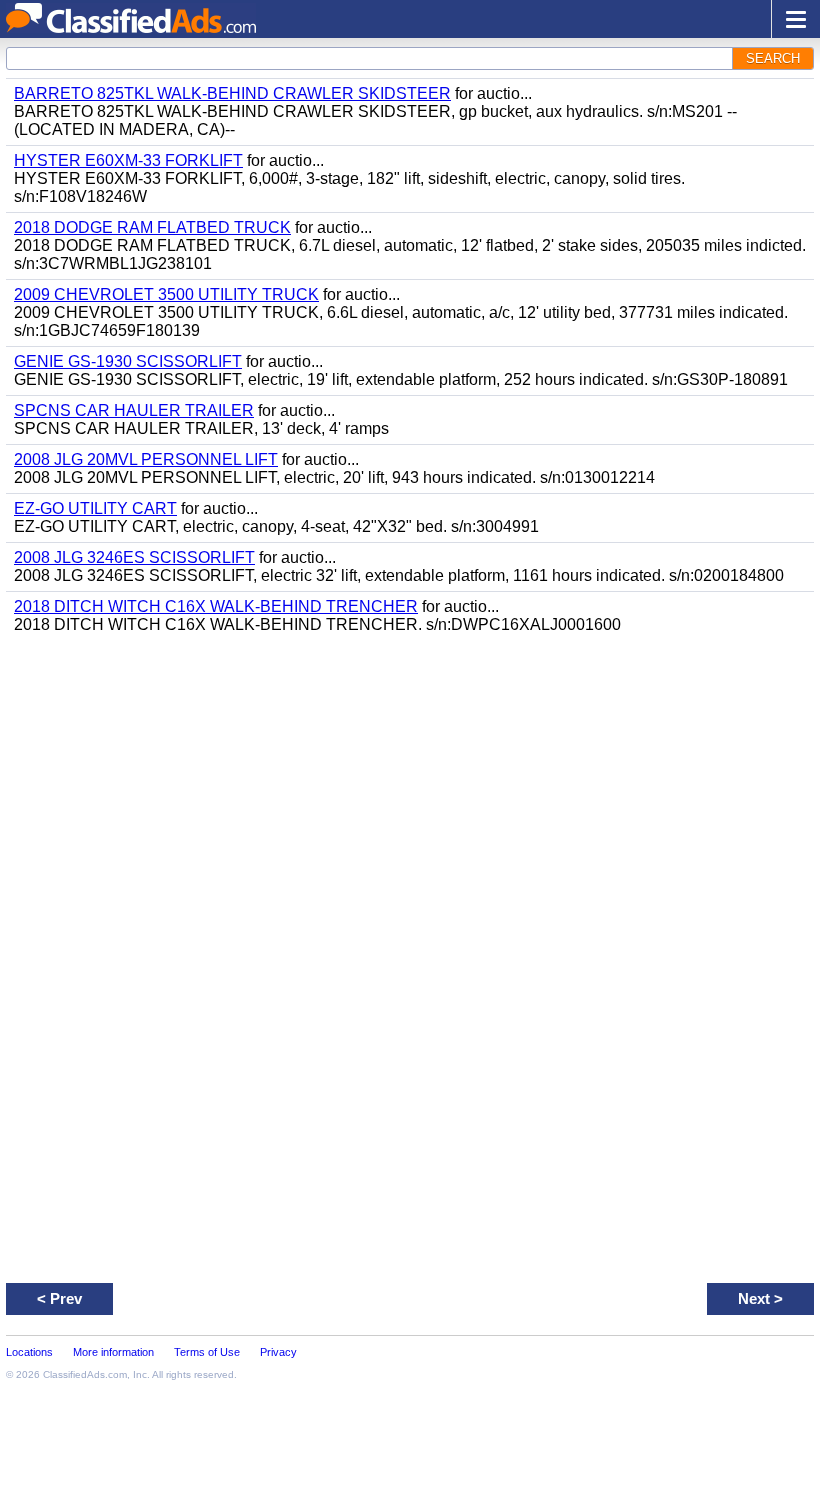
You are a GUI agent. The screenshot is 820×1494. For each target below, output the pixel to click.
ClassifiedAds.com (85, 1374)
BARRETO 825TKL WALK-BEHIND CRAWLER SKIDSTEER (232, 93)
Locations (29, 1352)
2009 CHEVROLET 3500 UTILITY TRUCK (166, 294)
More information (113, 1352)
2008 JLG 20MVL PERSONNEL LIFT (146, 459)
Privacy (278, 1352)
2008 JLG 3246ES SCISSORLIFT (134, 557)
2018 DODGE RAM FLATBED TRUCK (152, 227)
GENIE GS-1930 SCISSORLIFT (128, 361)
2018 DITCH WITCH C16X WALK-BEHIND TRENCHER (216, 606)
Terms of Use (207, 1352)
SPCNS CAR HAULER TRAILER (134, 410)
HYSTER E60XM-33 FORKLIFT (128, 160)
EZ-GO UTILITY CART (95, 508)
